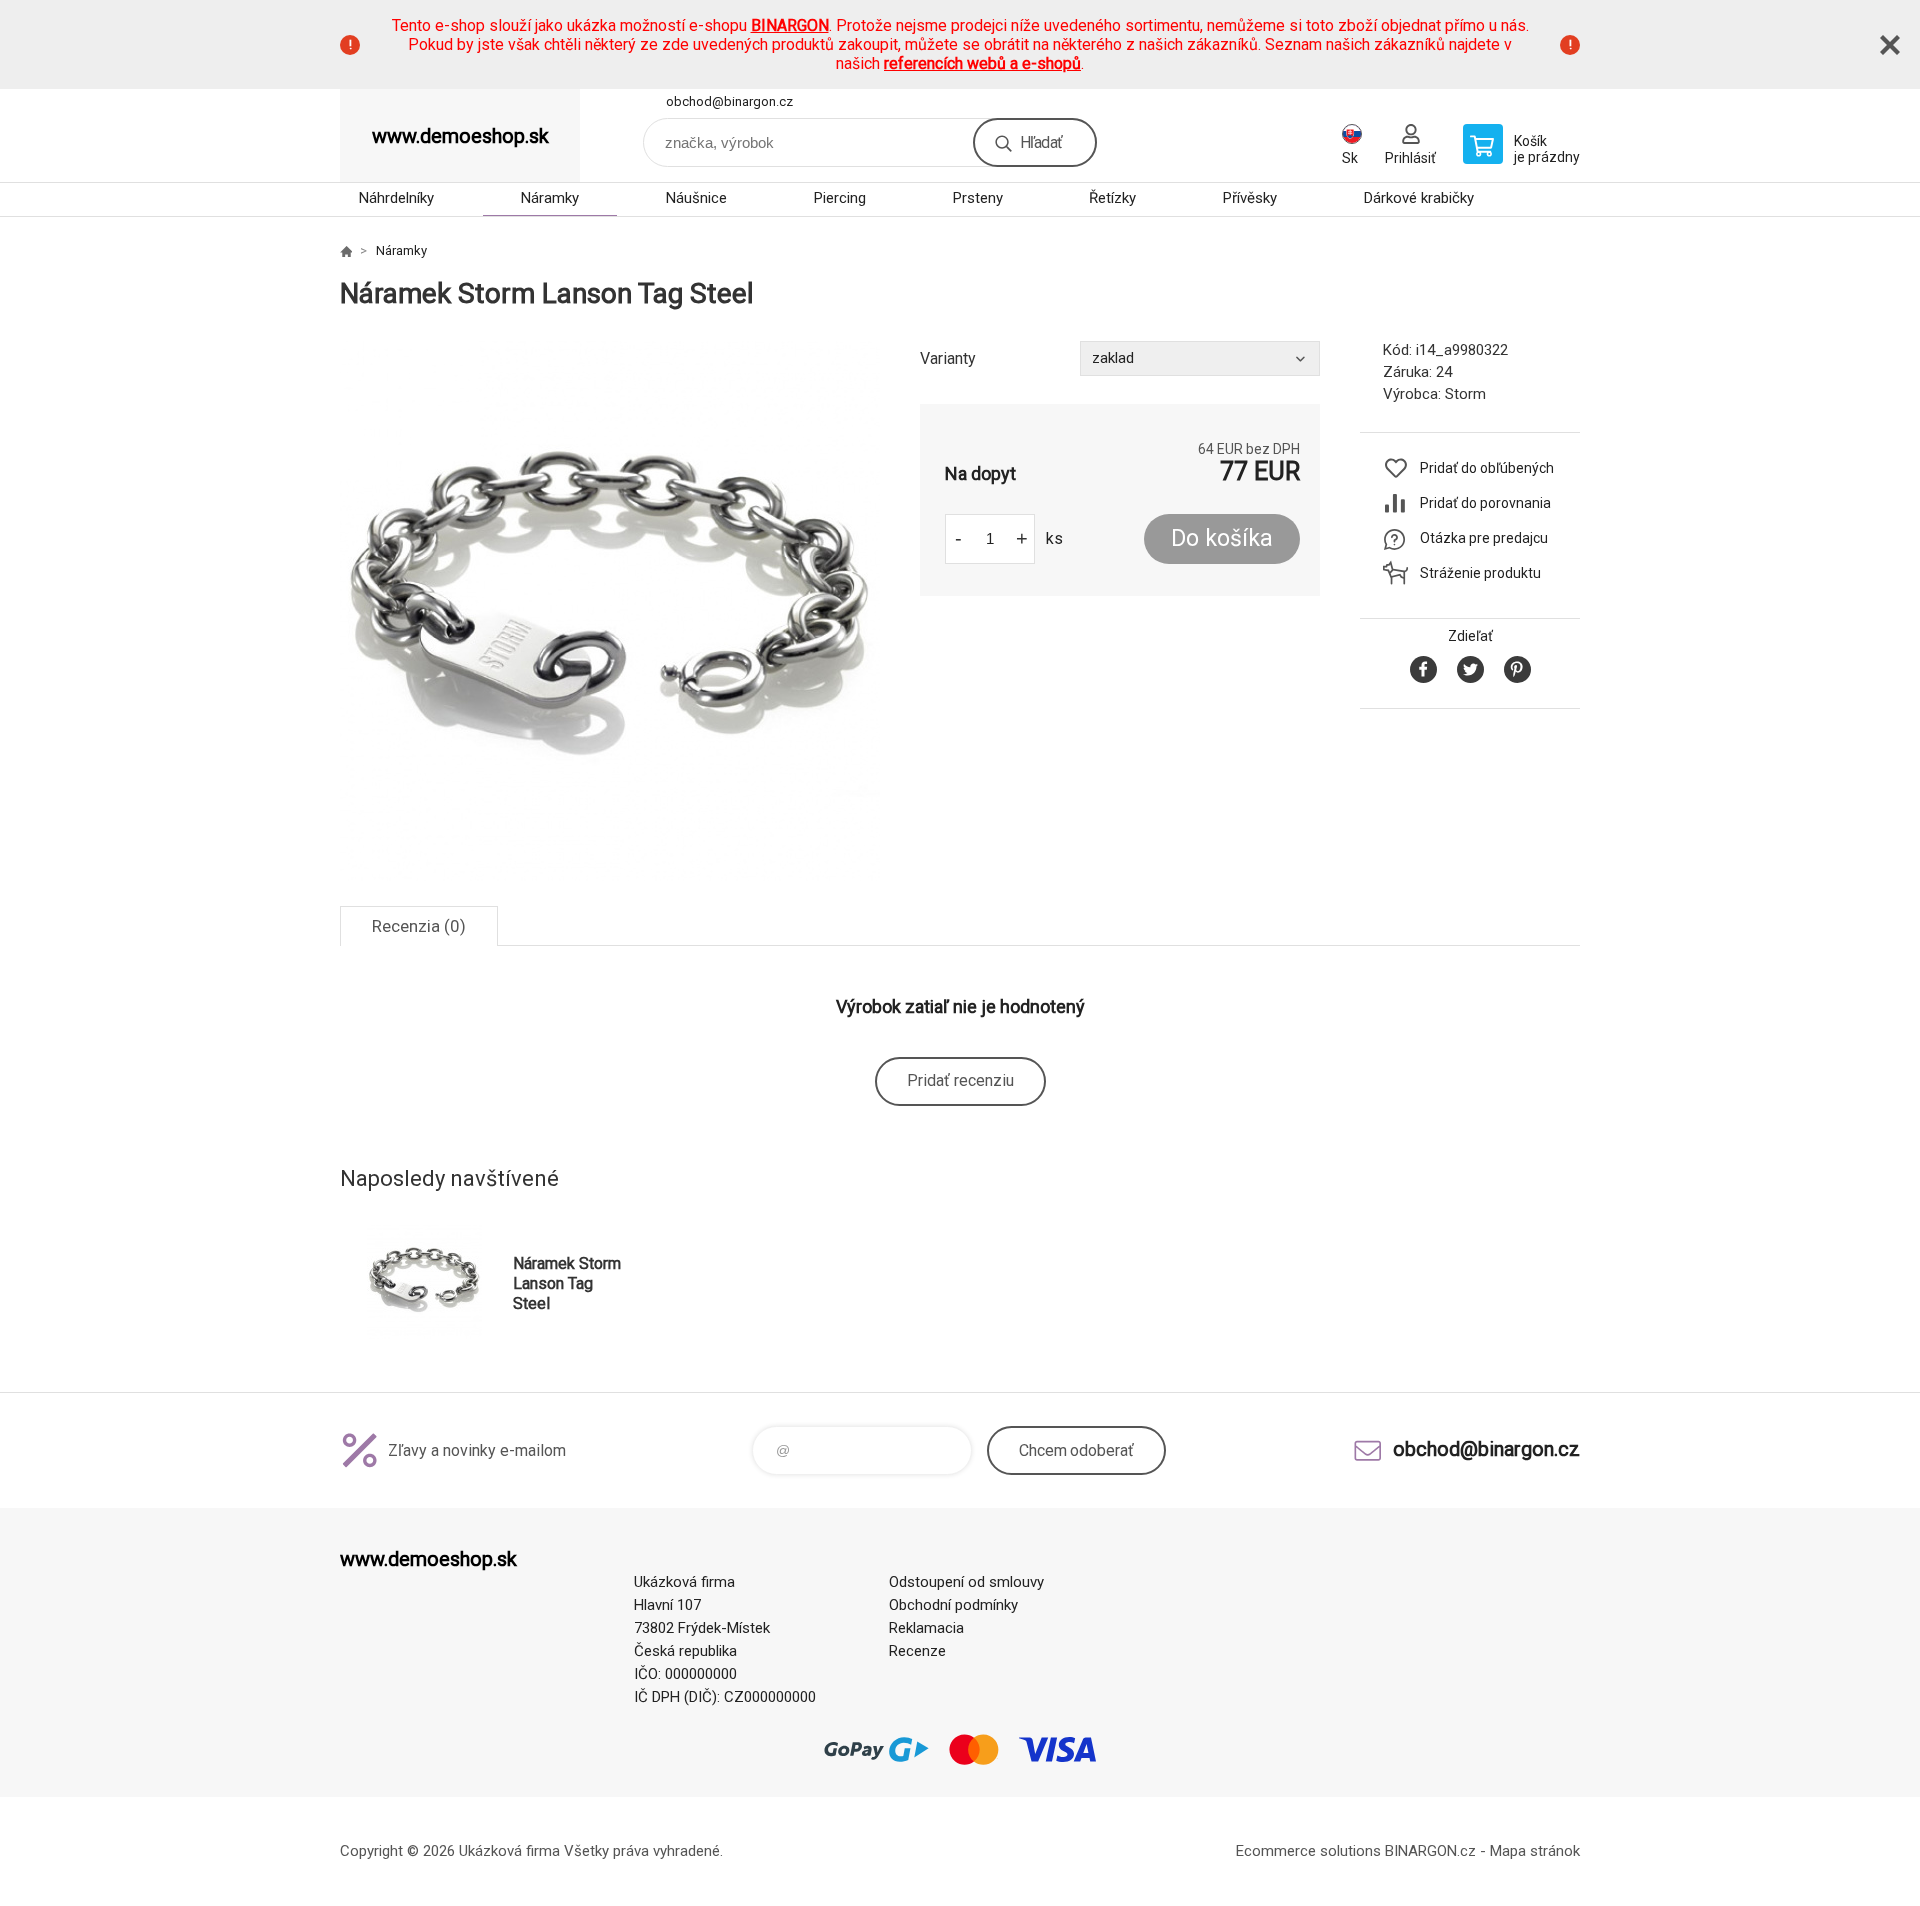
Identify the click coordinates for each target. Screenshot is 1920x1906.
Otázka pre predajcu (1484, 538)
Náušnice (696, 198)
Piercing (840, 198)
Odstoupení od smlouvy (966, 1582)
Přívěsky (1250, 198)
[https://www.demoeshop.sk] (346, 251)
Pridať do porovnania (1485, 503)
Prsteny (978, 198)
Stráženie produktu (1480, 573)
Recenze (917, 1651)
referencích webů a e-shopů (982, 63)
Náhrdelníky (396, 198)
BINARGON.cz (1430, 1851)
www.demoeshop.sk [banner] (460, 136)
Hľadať (1041, 142)
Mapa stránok (1535, 1851)
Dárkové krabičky (1419, 198)
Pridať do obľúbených (1487, 468)
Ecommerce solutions (1308, 1851)
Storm (1465, 394)
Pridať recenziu (960, 1080)
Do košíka (1222, 538)
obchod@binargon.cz (729, 101)
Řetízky (1112, 198)
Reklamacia (926, 1628)
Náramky (550, 198)
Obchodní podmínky (953, 1605)
